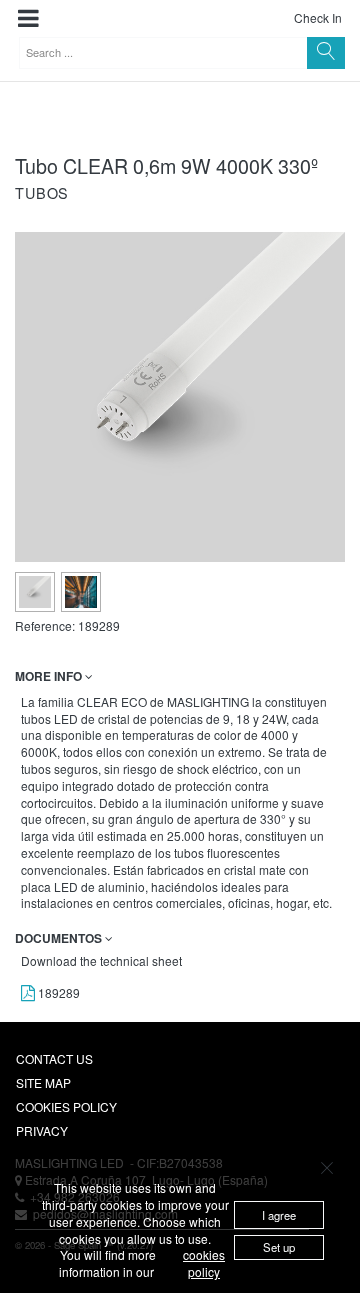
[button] (28, 18)
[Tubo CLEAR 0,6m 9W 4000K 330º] (35, 592)
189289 (57, 992)
